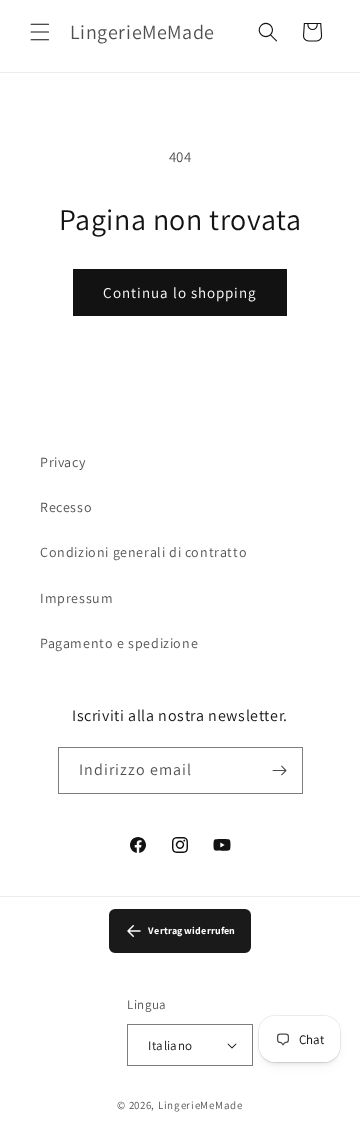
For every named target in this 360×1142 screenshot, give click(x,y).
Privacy (62, 462)
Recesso (66, 507)
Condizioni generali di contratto (143, 552)
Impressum (76, 598)
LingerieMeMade (200, 1105)
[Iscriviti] (280, 770)
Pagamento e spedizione (119, 643)
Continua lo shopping (180, 292)
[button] (40, 32)
